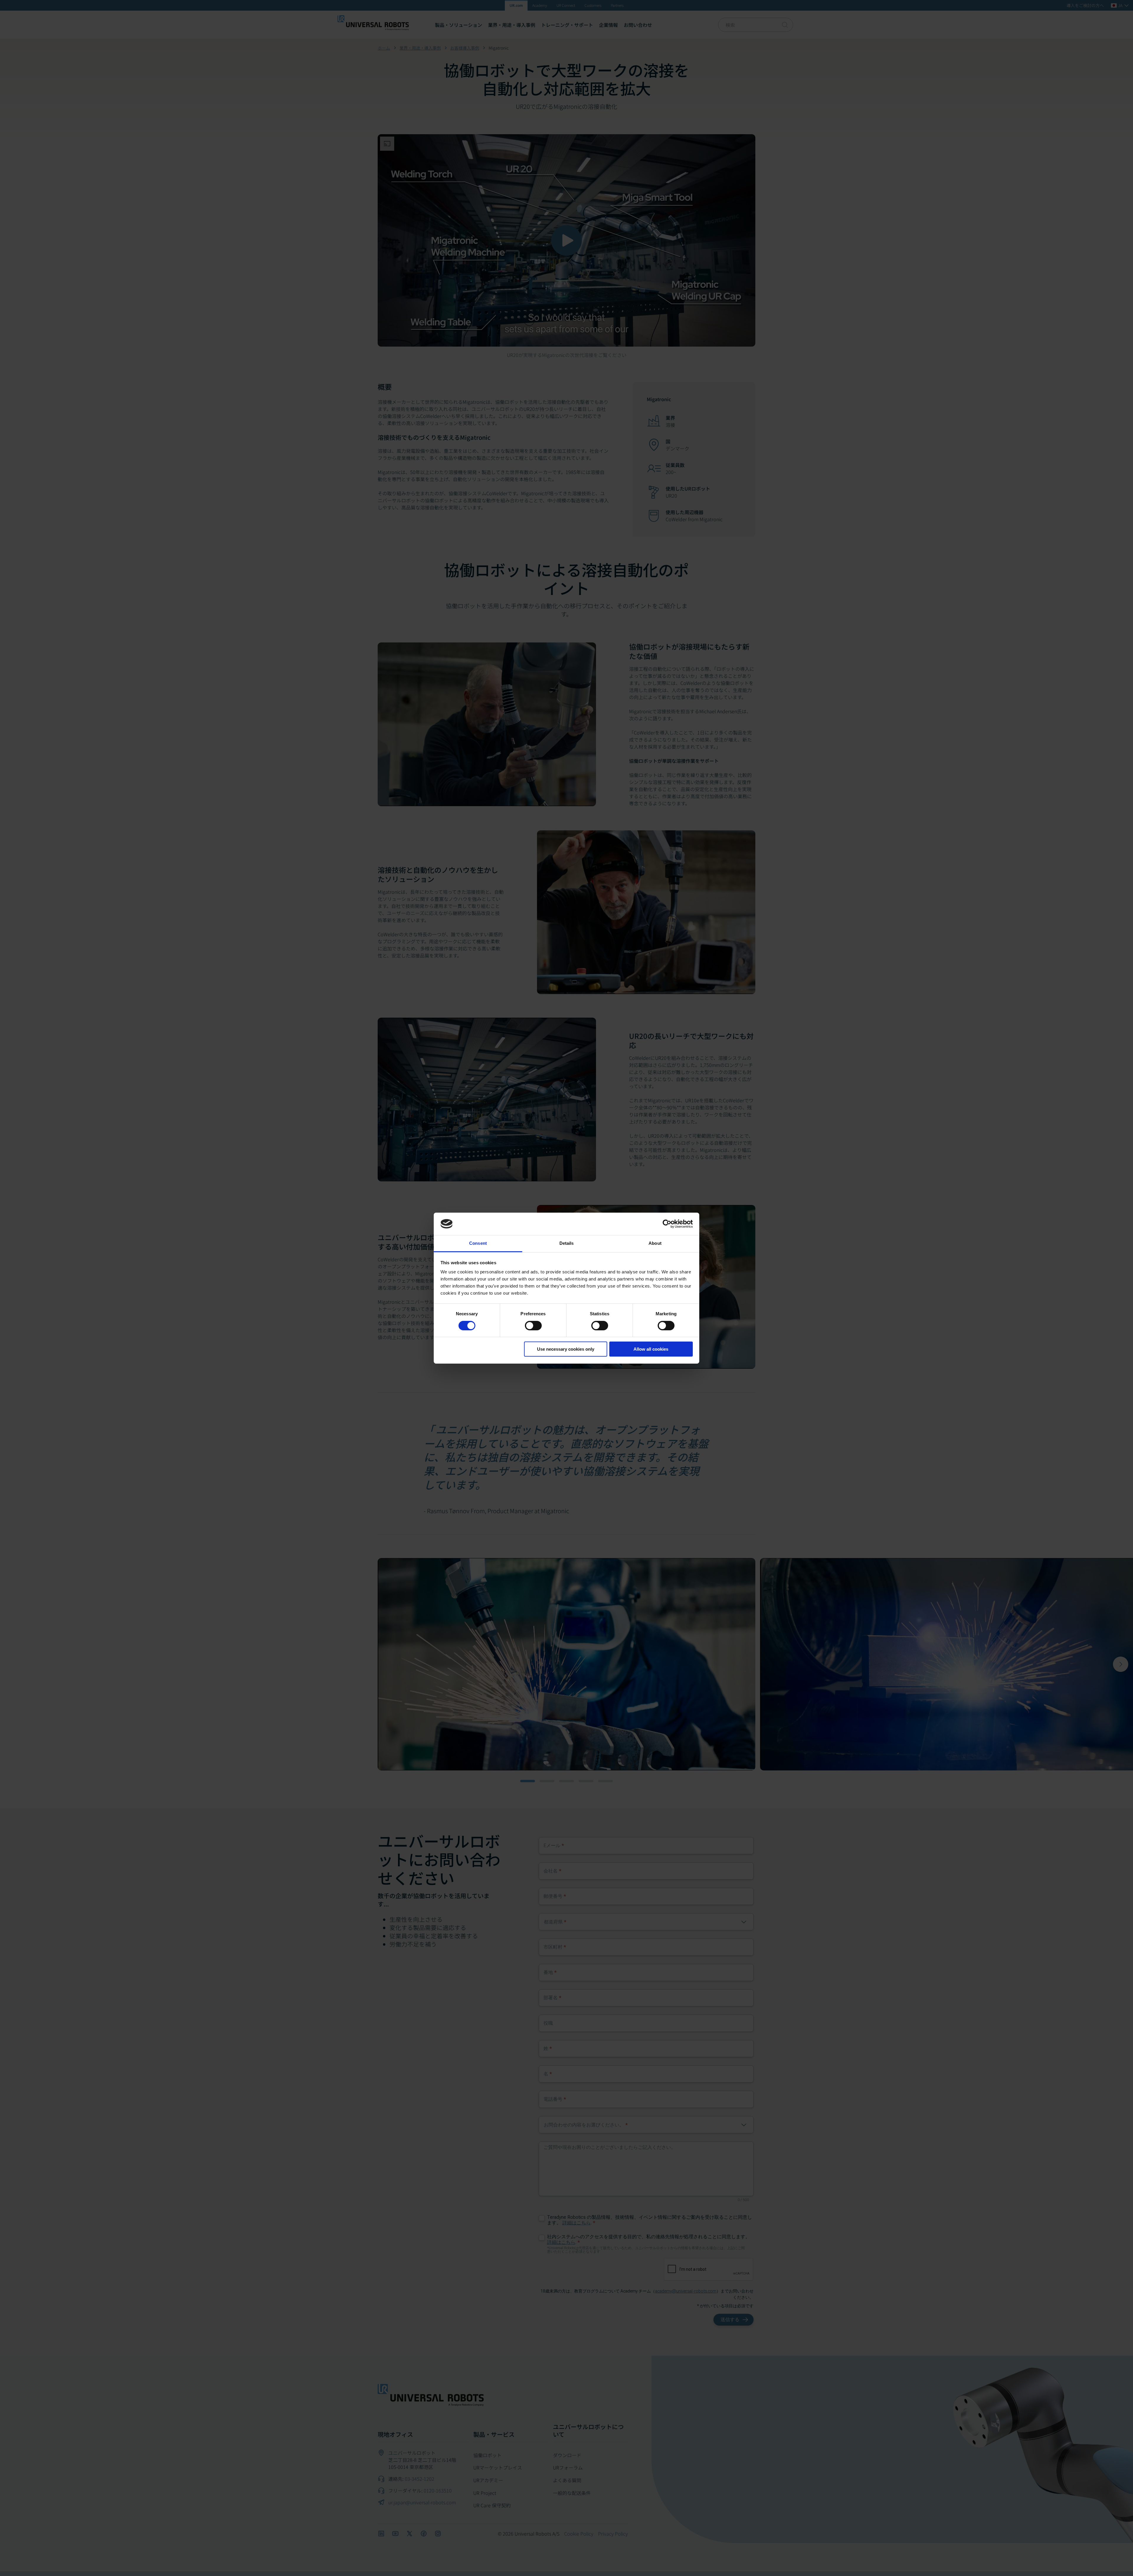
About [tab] (655, 1243)
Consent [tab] (478, 1243)
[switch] (533, 1326)
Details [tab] (567, 1243)
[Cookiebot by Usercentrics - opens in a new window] (667, 1224)
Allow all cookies (651, 1349)
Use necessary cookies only (566, 1349)
